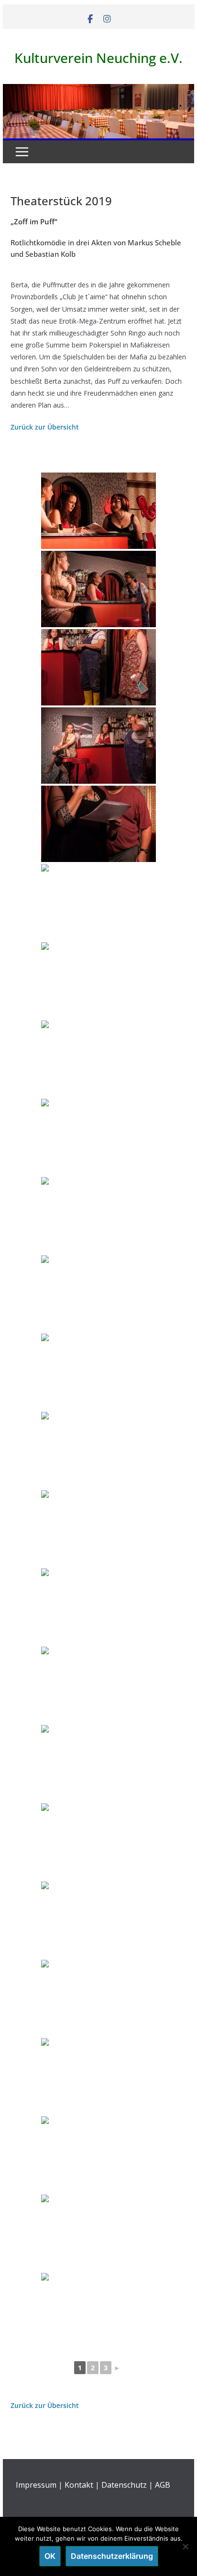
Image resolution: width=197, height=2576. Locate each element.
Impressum (36, 2485)
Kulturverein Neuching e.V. (98, 58)
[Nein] (185, 2546)
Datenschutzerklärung (112, 2556)
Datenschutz (124, 2485)
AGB (163, 2485)
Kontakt (79, 2485)
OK (50, 2556)
